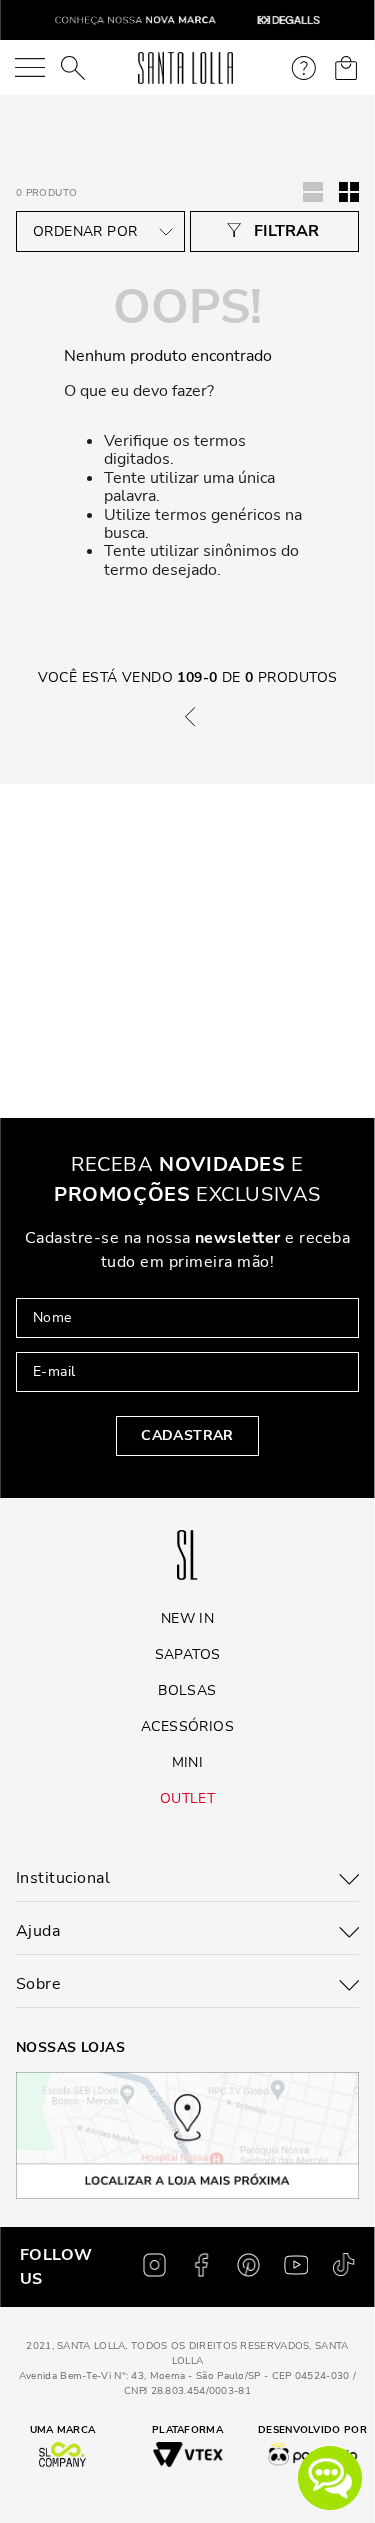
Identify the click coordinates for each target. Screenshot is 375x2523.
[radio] (349, 192)
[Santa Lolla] (185, 68)
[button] (330, 2478)
